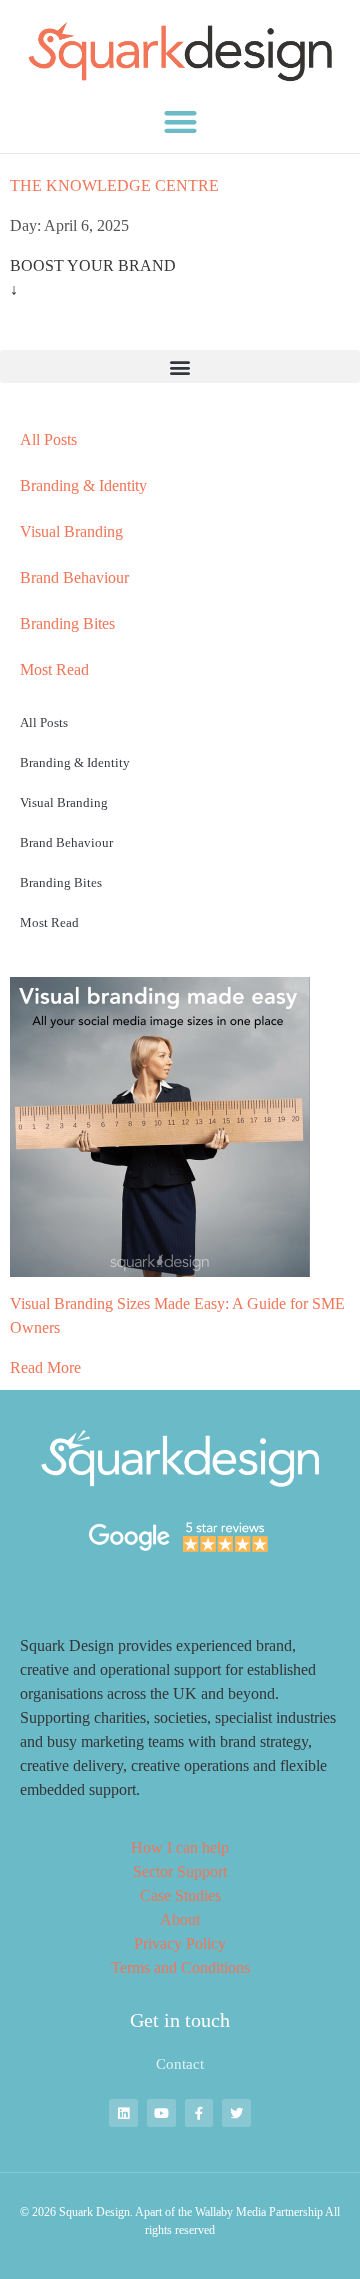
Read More (45, 1367)
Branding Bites (67, 623)
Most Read (54, 669)
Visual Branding (71, 531)
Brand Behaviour (74, 577)
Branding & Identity (83, 485)
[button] (180, 121)
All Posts (48, 439)
